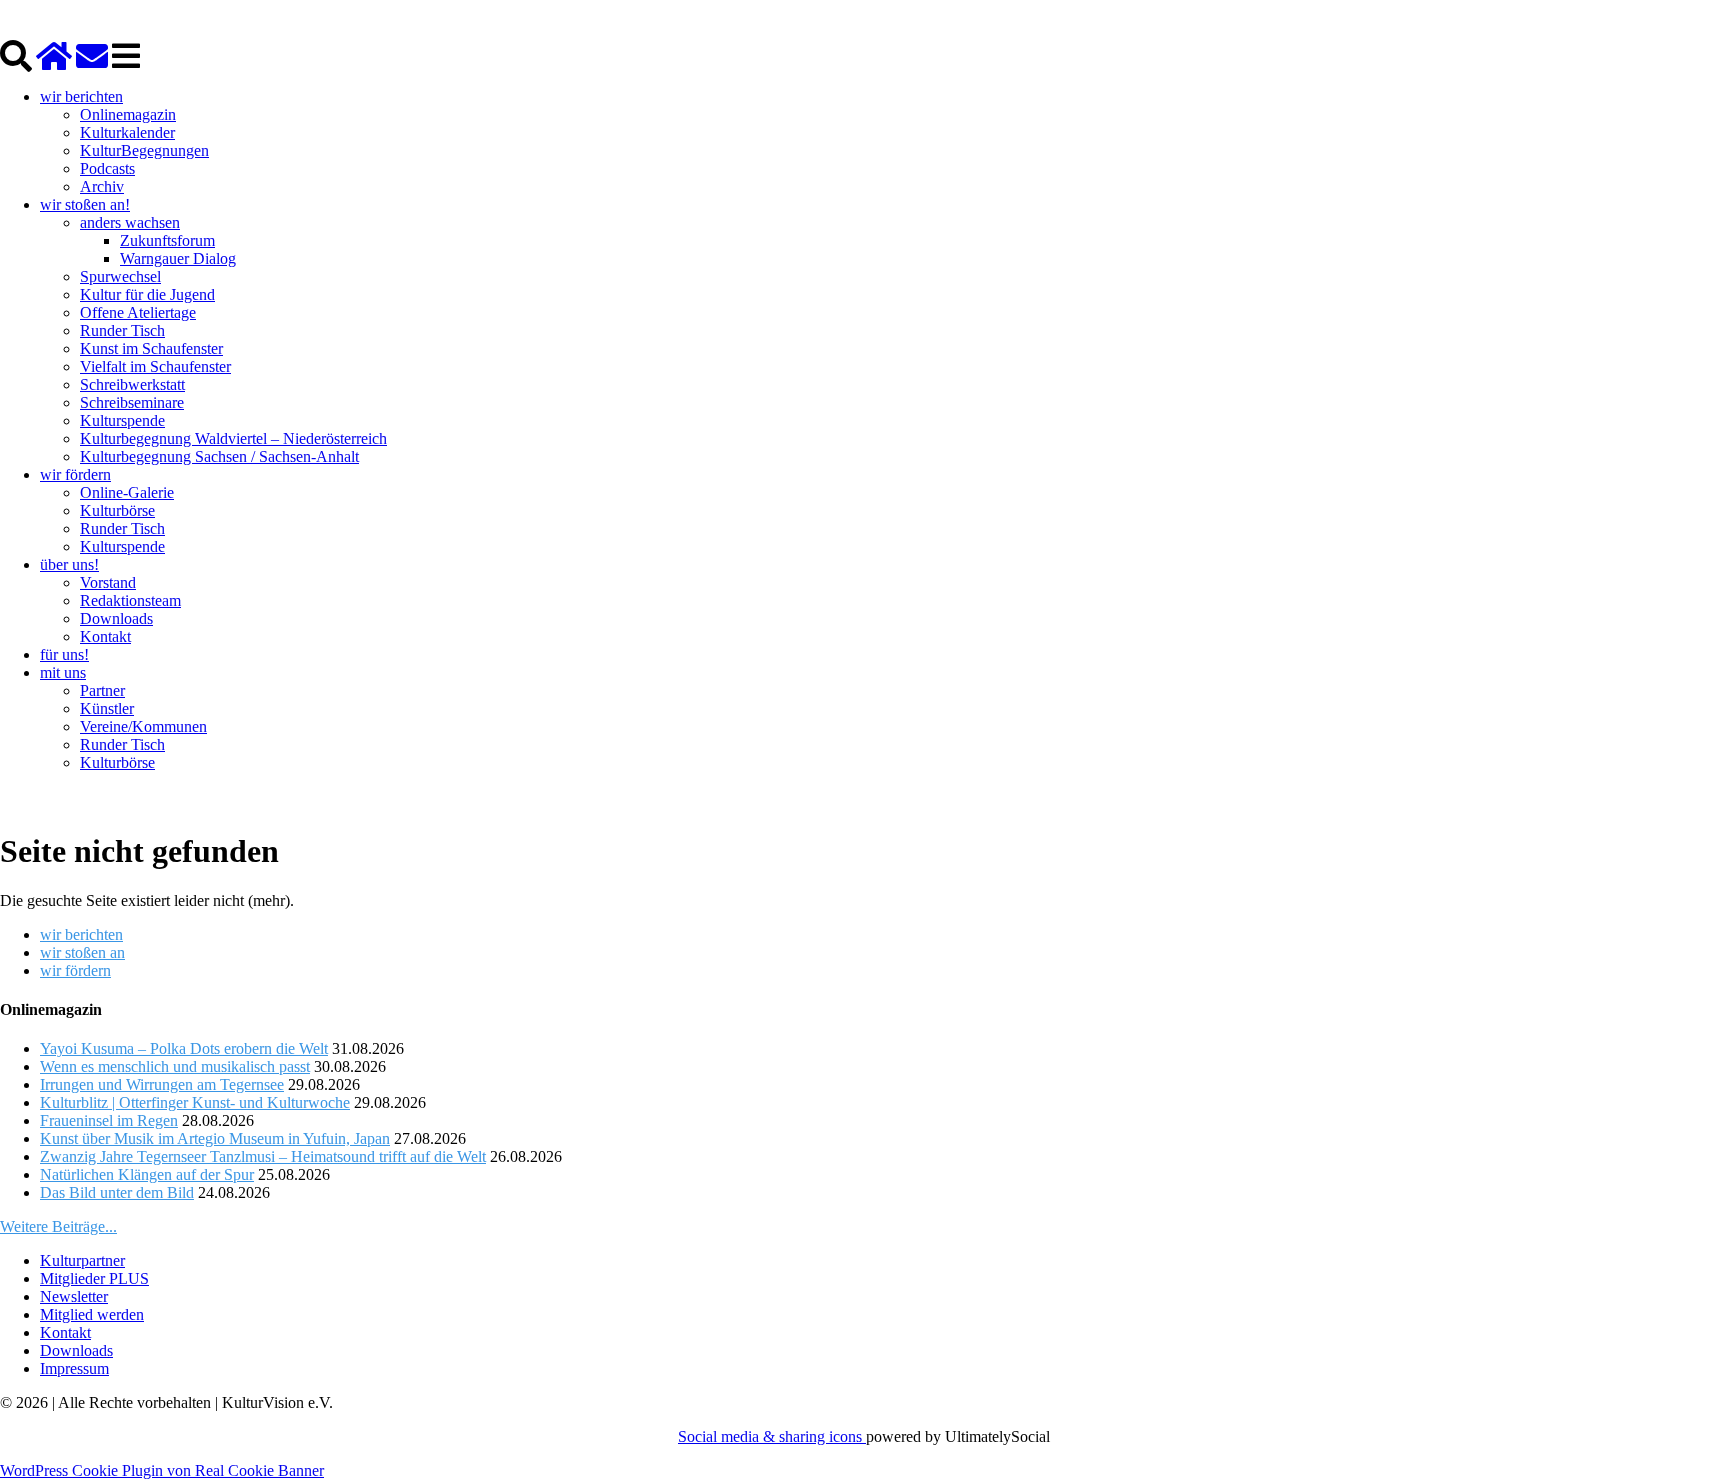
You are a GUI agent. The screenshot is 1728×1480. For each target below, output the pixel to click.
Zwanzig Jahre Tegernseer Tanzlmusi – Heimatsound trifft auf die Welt (263, 1156)
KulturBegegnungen (144, 150)
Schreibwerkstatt (132, 384)
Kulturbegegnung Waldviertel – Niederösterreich (233, 438)
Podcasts (107, 168)
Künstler (107, 708)
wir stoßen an (82, 952)
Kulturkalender (127, 132)
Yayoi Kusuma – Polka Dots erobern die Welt (184, 1048)
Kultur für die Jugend (147, 294)
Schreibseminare (132, 402)
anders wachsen (130, 222)
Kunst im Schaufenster (151, 348)
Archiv (102, 186)
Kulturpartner (82, 1260)
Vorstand (108, 582)
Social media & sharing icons (772, 1436)
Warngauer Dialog (178, 258)
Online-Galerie (127, 492)
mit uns (63, 672)
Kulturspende (122, 420)
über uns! (69, 564)
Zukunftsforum (167, 240)
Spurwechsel (120, 276)
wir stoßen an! (85, 204)
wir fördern (75, 474)
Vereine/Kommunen (143, 726)
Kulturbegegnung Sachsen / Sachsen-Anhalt (219, 456)
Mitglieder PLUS (94, 1278)
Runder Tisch (122, 330)
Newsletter (74, 1296)
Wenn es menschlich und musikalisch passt (175, 1066)
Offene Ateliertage (138, 312)
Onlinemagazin (128, 114)
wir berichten (81, 96)
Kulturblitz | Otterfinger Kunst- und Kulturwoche (195, 1102)
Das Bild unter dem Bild (117, 1192)
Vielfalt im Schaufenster (155, 366)
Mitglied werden (92, 1314)
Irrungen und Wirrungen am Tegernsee (162, 1084)
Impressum (74, 1368)
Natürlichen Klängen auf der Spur (147, 1174)
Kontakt (105, 636)
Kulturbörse (117, 510)
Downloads (116, 618)
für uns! (64, 654)
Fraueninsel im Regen (109, 1120)
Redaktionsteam (130, 600)
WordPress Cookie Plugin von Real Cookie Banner (162, 1470)
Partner (102, 690)
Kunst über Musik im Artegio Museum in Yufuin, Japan (215, 1138)
